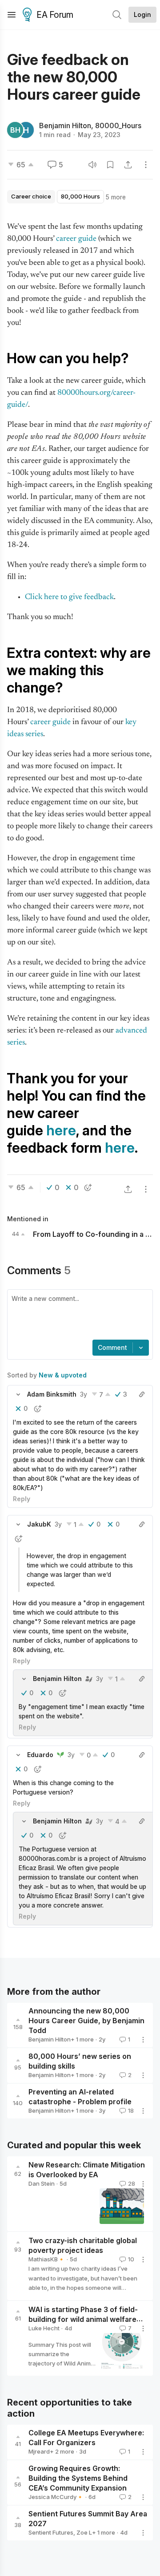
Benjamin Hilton (65, 126)
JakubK (39, 1524)
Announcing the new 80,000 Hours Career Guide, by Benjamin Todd (86, 2021)
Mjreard (39, 2451)
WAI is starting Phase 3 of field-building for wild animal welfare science (83, 2319)
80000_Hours (118, 126)
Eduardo (40, 1755)
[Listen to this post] (92, 165)
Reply (22, 1499)
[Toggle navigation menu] (12, 15)
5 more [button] (116, 197)
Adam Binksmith (52, 1394)
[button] (18, 1394)
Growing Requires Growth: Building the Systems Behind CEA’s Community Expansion (78, 2478)
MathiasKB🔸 (47, 2259)
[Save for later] (110, 165)
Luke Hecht (44, 2328)
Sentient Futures (51, 2532)
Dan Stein (42, 2183)
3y (84, 1394)
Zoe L (84, 2532)
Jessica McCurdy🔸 (56, 2497)
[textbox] (78, 1316)
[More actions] (146, 165)
